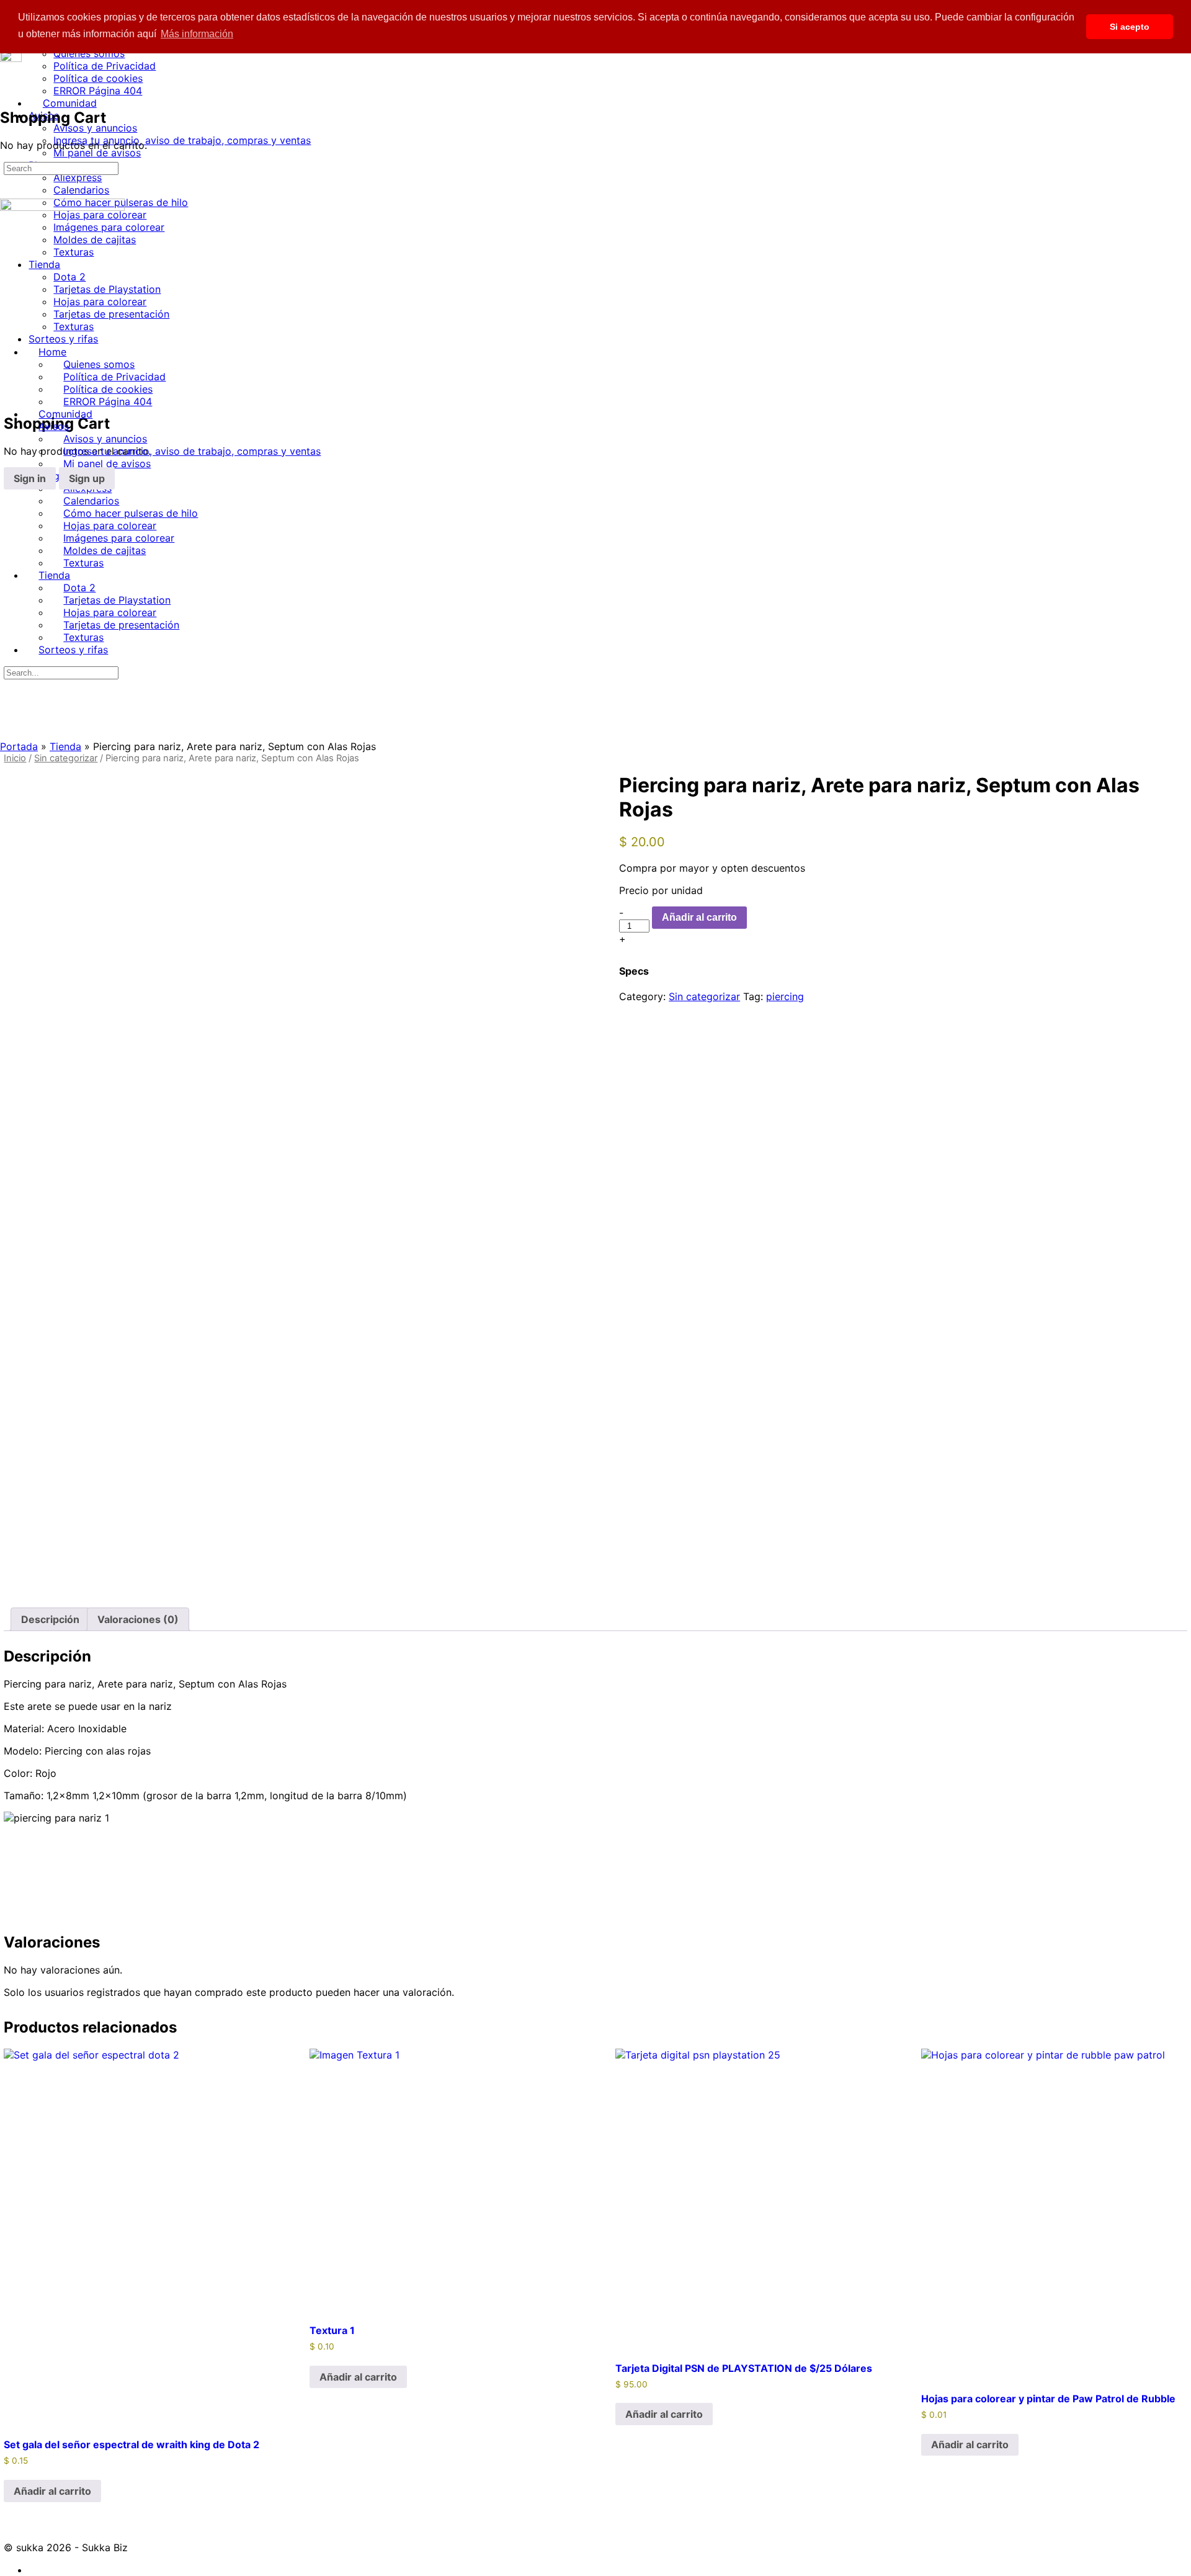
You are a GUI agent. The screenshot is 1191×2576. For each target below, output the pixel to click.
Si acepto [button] (1130, 27)
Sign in (30, 478)
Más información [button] (197, 34)
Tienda (65, 746)
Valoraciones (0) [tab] (138, 1619)
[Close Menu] (7, 329)
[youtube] (35, 2570)
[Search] (11, 383)
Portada (19, 746)
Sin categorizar (66, 758)
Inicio (15, 758)
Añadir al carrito (699, 917)
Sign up (87, 478)
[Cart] (11, 396)
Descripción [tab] (50, 1619)
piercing (785, 996)
